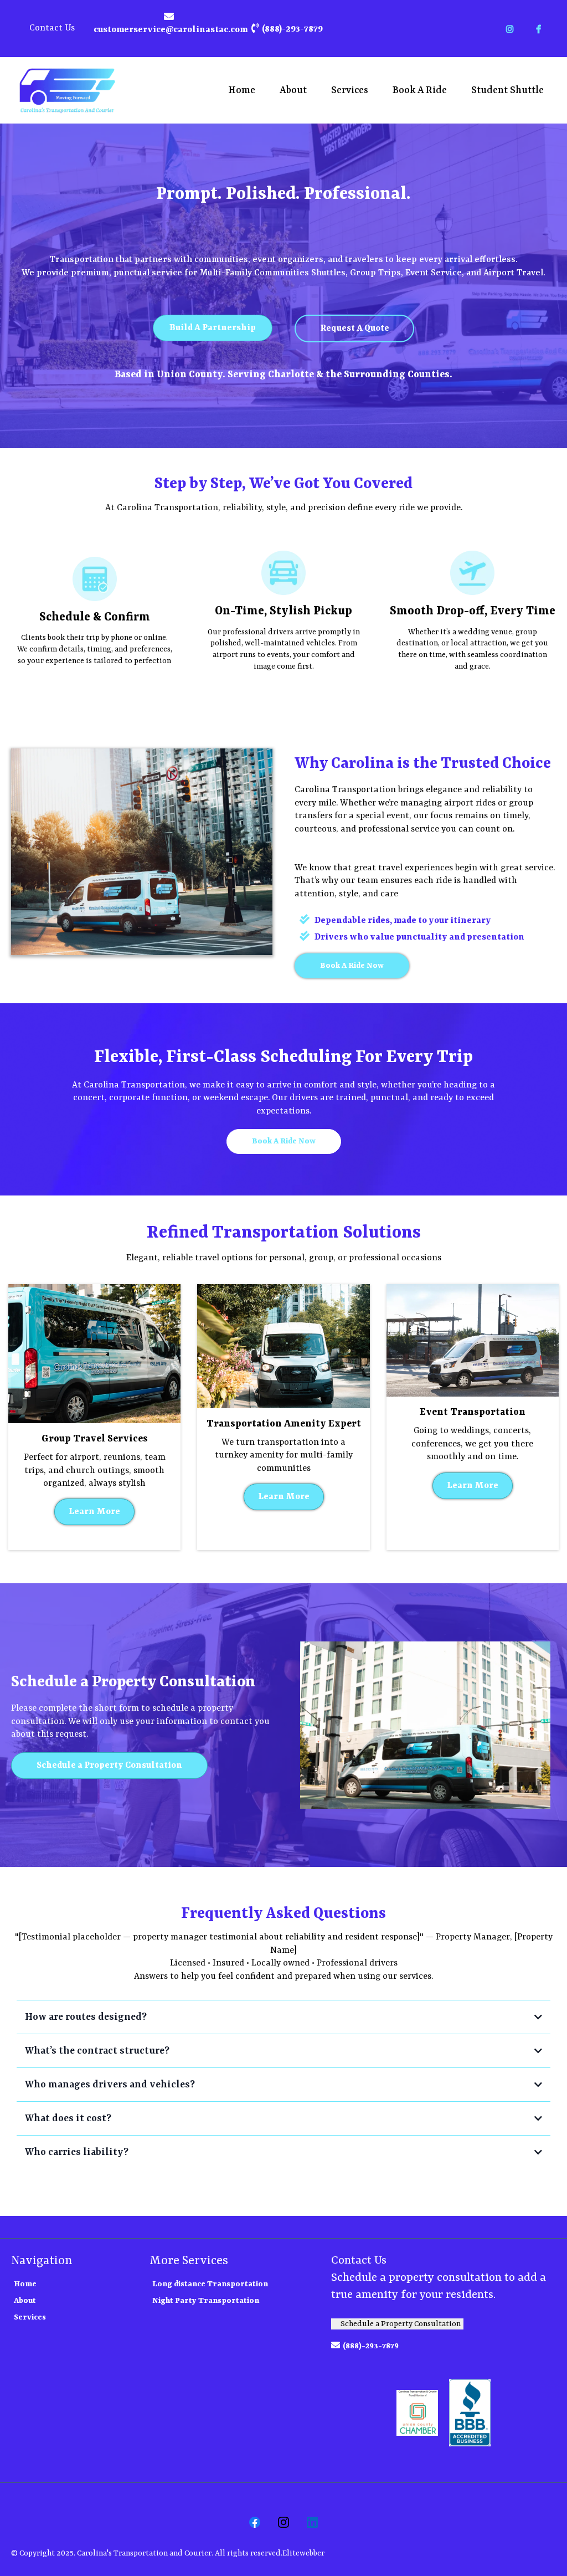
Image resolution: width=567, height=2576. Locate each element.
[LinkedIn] (312, 2522)
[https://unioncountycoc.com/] (417, 2413)
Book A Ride (420, 90)
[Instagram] (283, 2522)
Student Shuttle (507, 90)
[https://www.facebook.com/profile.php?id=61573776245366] (541, 29)
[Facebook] (255, 2522)
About (293, 90)
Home (242, 90)
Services (350, 90)
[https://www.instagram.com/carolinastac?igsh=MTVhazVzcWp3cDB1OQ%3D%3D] (512, 29)
